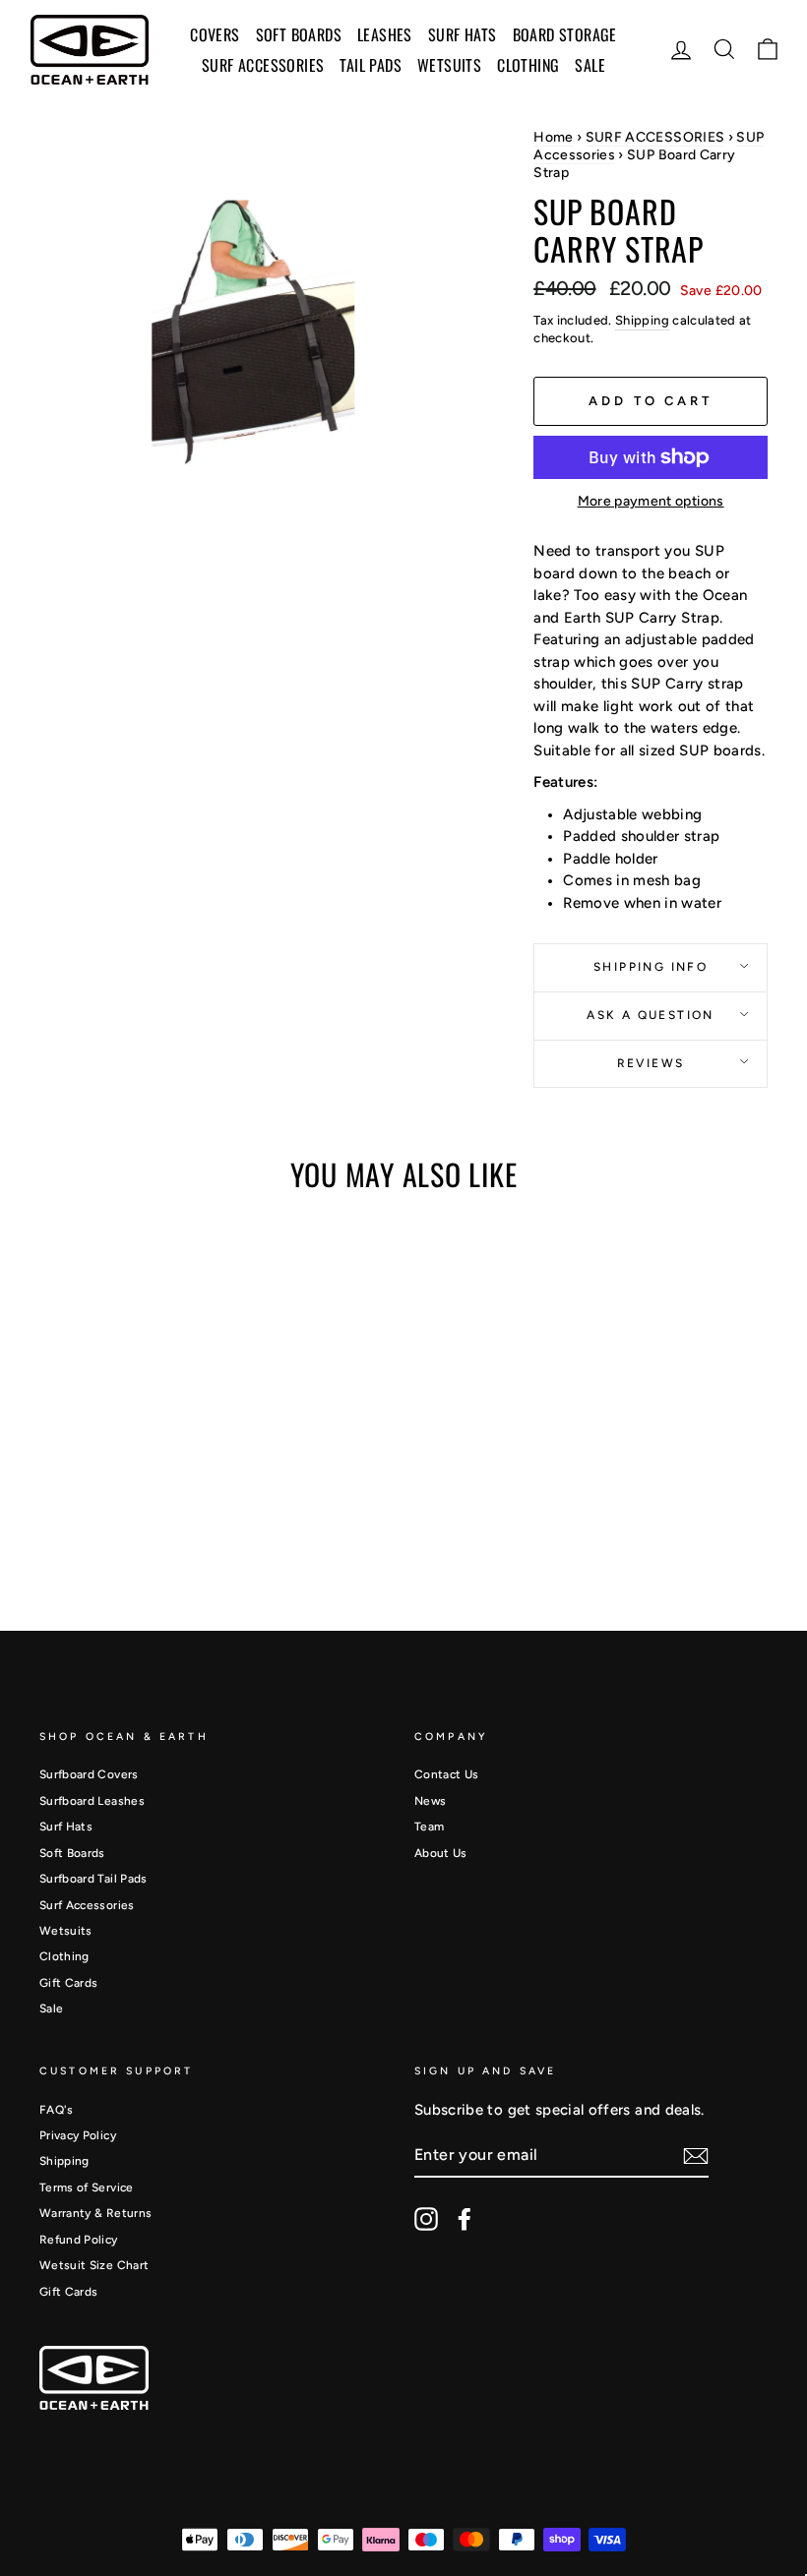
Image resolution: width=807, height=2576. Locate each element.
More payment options (651, 501)
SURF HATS (463, 34)
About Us (441, 1853)
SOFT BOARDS (299, 34)
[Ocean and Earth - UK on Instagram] (426, 2219)
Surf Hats (66, 1827)
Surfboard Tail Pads (93, 1879)
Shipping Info (651, 967)
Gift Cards (69, 1983)
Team (429, 1827)
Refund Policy (79, 2240)
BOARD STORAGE (565, 34)
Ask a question (651, 1015)
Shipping (642, 320)
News (430, 1801)
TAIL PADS (371, 65)
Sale (51, 2008)
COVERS (215, 34)
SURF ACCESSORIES (263, 65)
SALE (590, 65)
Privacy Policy (78, 2135)
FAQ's (57, 2110)
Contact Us (447, 1774)
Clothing (528, 65)
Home (553, 137)
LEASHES (385, 34)
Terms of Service (87, 2187)
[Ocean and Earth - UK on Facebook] (465, 2219)
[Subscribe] (696, 2156)
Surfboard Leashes (92, 1801)
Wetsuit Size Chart (94, 2265)
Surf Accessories (87, 1905)
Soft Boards (72, 1853)
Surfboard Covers (89, 1774)
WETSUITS (449, 65)
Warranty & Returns (95, 2213)
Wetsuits (66, 1931)
